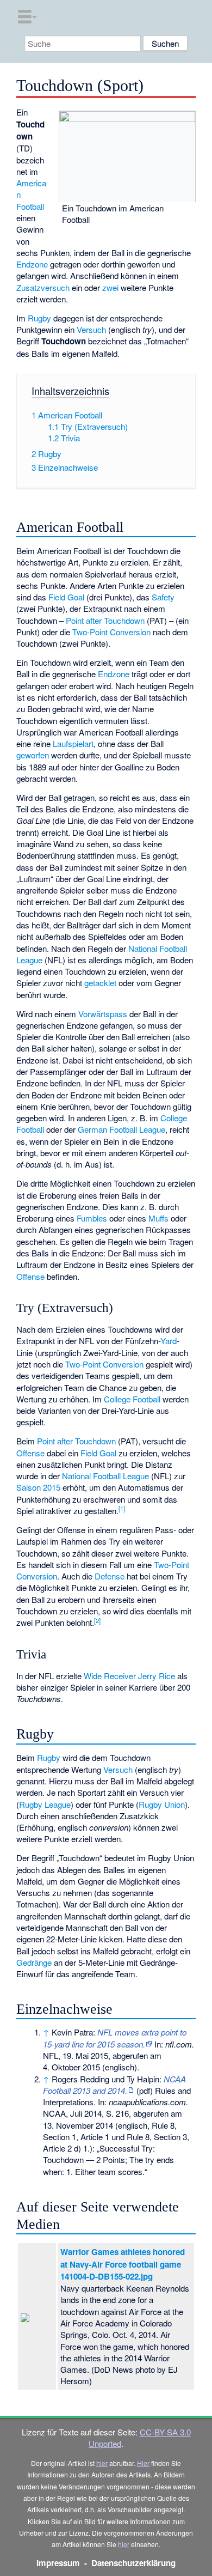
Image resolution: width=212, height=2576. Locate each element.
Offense (30, 1276)
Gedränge (34, 1962)
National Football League (105, 1476)
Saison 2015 (38, 1487)
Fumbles (92, 1218)
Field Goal (66, 597)
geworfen (33, 755)
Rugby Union (162, 1804)
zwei (110, 287)
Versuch (91, 329)
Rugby (39, 318)
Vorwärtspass (103, 1014)
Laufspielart (73, 743)
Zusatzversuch (43, 287)
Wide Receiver (110, 1676)
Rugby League (45, 1804)
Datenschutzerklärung (133, 2563)
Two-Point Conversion (111, 632)
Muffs (158, 1218)
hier (102, 2463)
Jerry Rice (157, 1676)
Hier (143, 2463)
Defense (110, 1576)
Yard (169, 1341)
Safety (163, 597)
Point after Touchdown (105, 620)
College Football (132, 1399)
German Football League (121, 1129)
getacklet (100, 983)
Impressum (58, 2563)
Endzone (32, 264)
